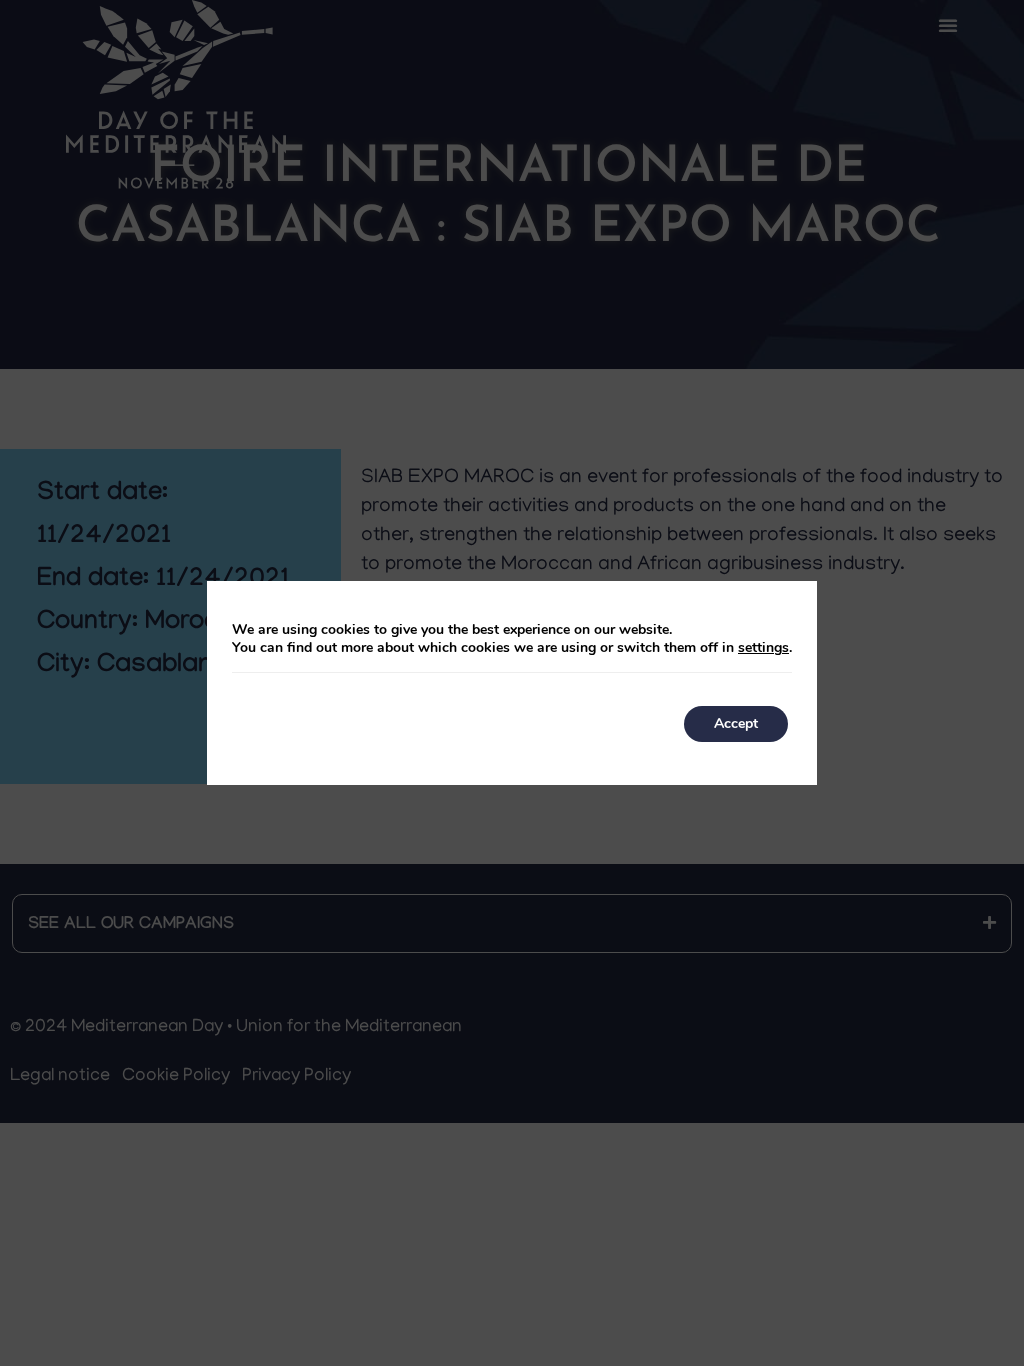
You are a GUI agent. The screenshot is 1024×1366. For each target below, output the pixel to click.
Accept (736, 723)
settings (763, 648)
